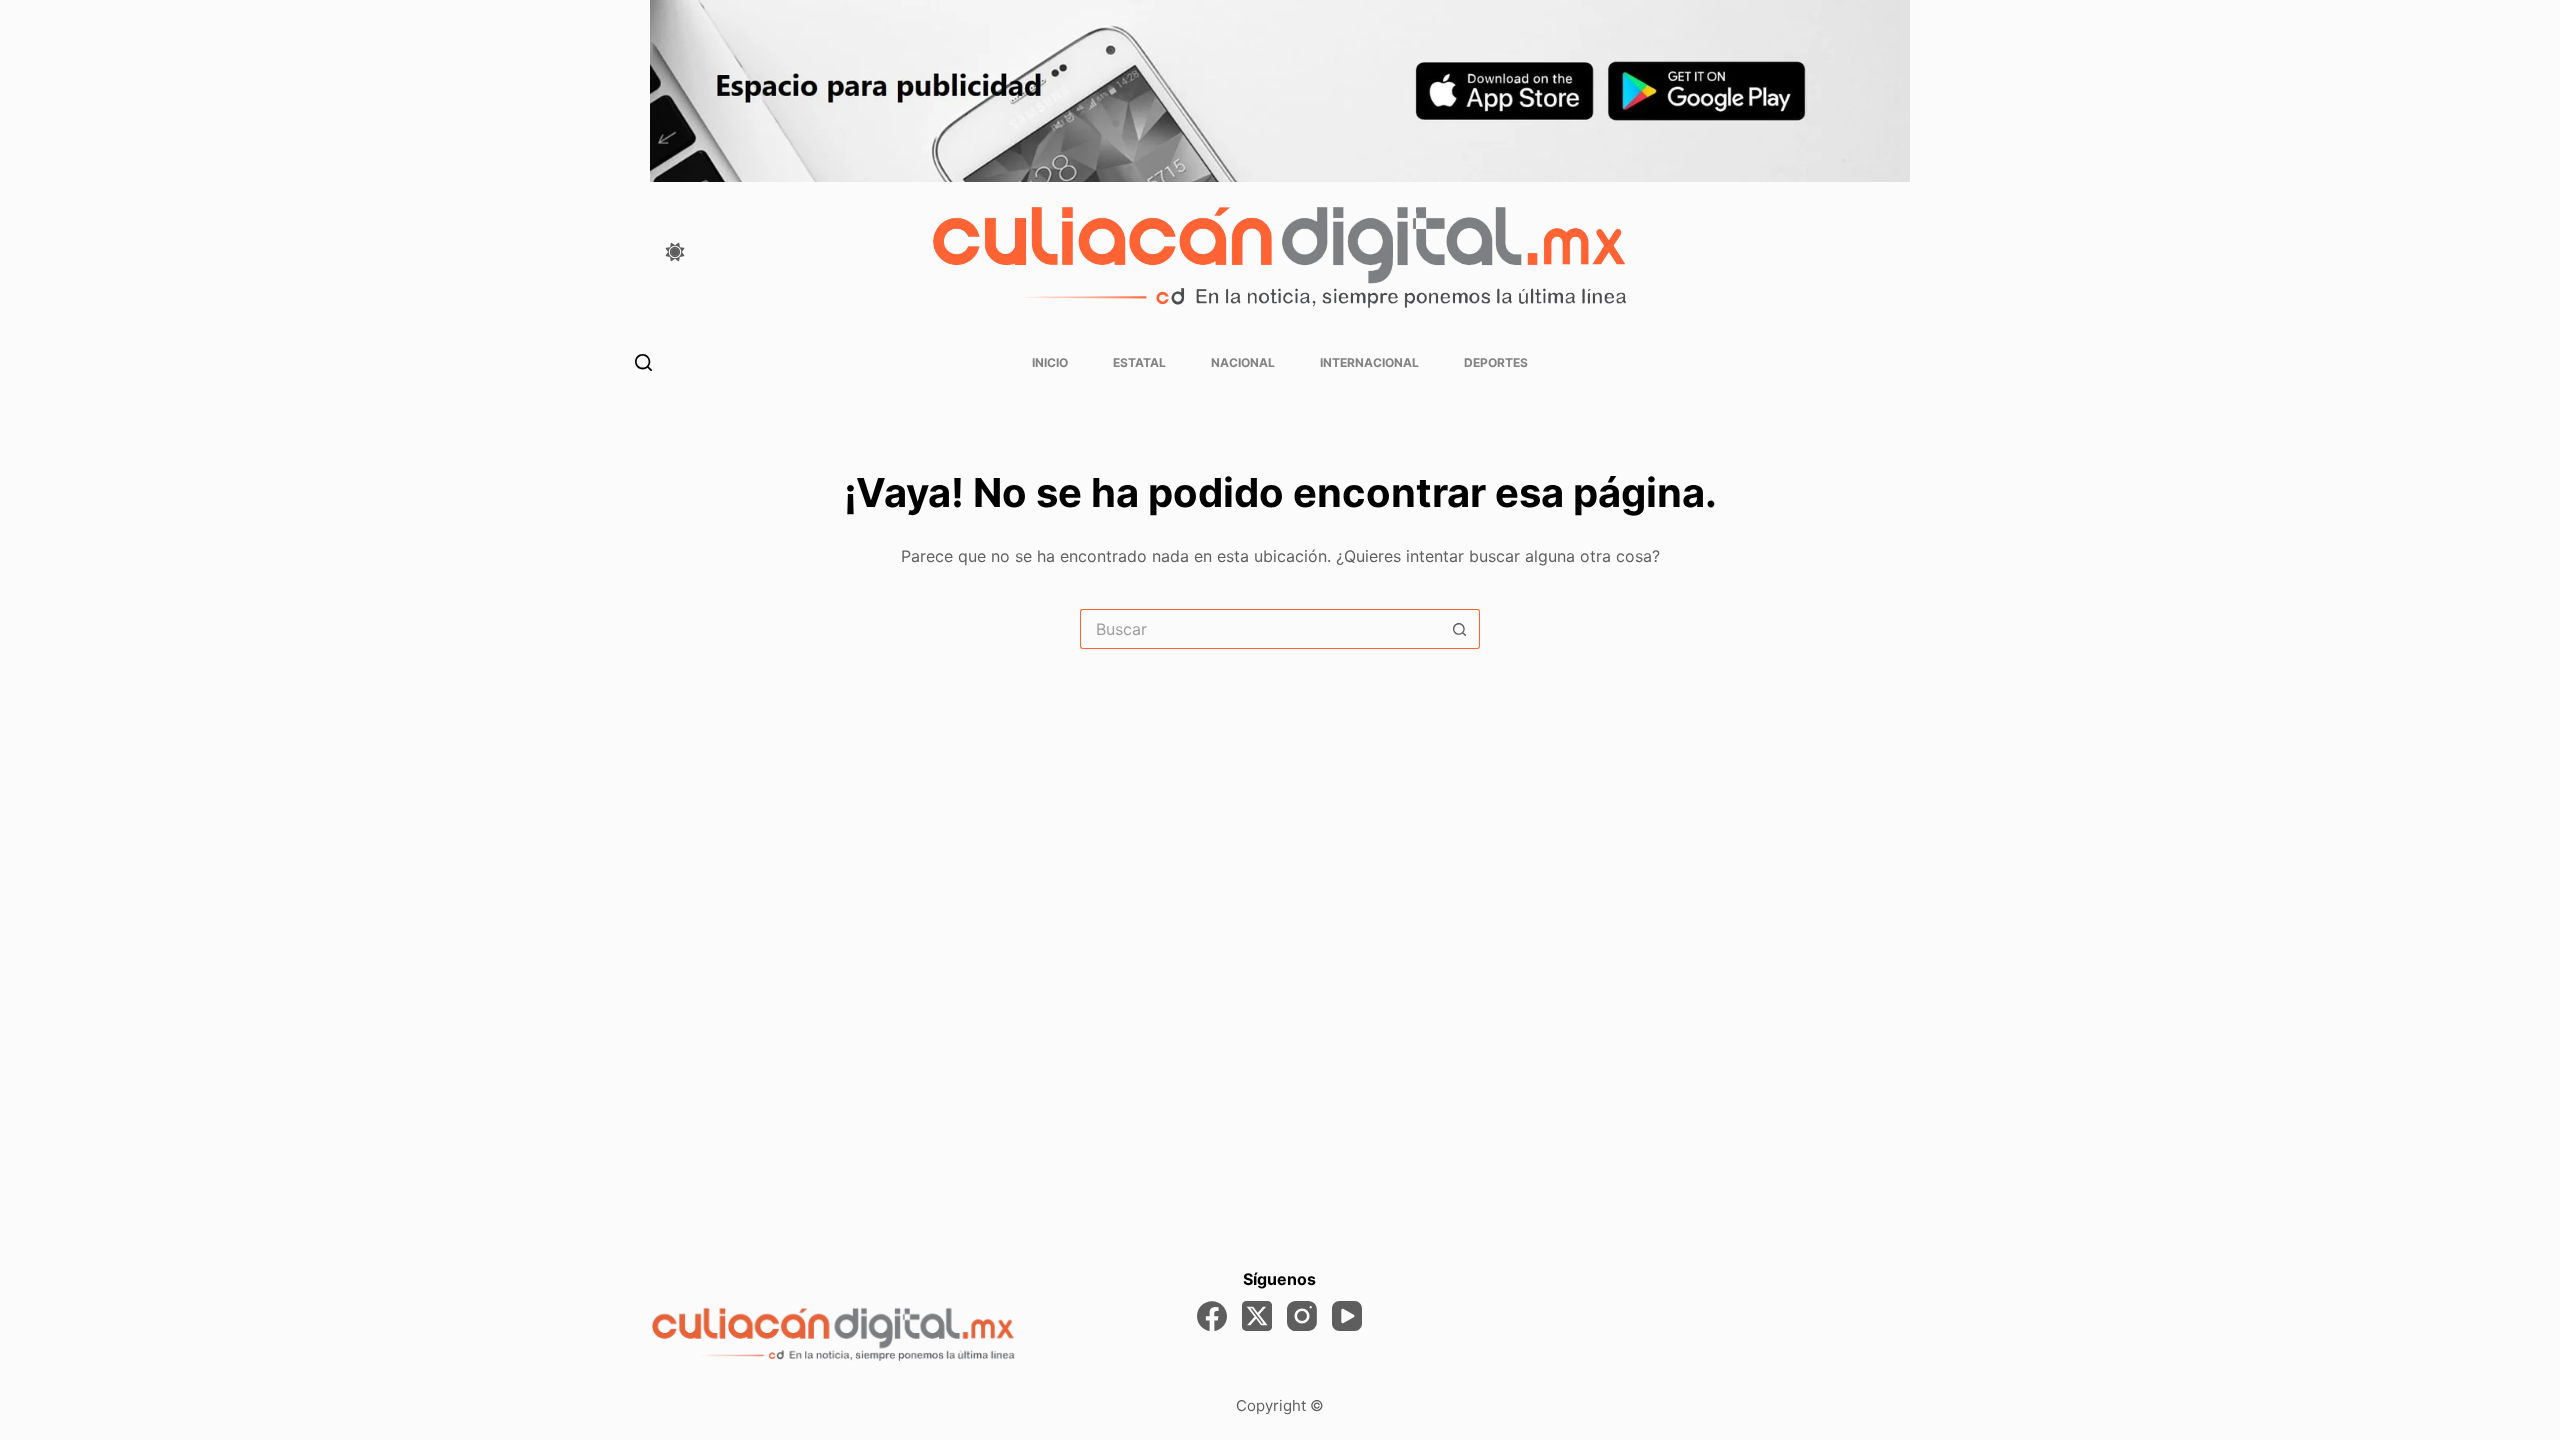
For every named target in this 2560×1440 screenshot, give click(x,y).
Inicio (1050, 362)
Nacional (1243, 362)
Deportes (1496, 362)
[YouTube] (1347, 1316)
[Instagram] (1302, 1316)
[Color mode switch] (675, 252)
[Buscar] (643, 362)
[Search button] (1460, 629)
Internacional (1369, 362)
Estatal (1139, 362)
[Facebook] (1212, 1316)
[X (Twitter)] (1257, 1316)
